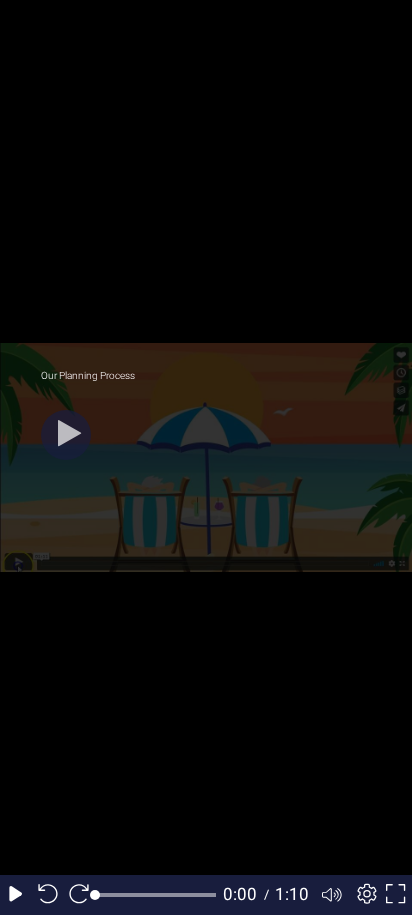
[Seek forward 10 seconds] (79, 895)
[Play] (66, 435)
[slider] (156, 895)
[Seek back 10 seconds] (48, 895)
